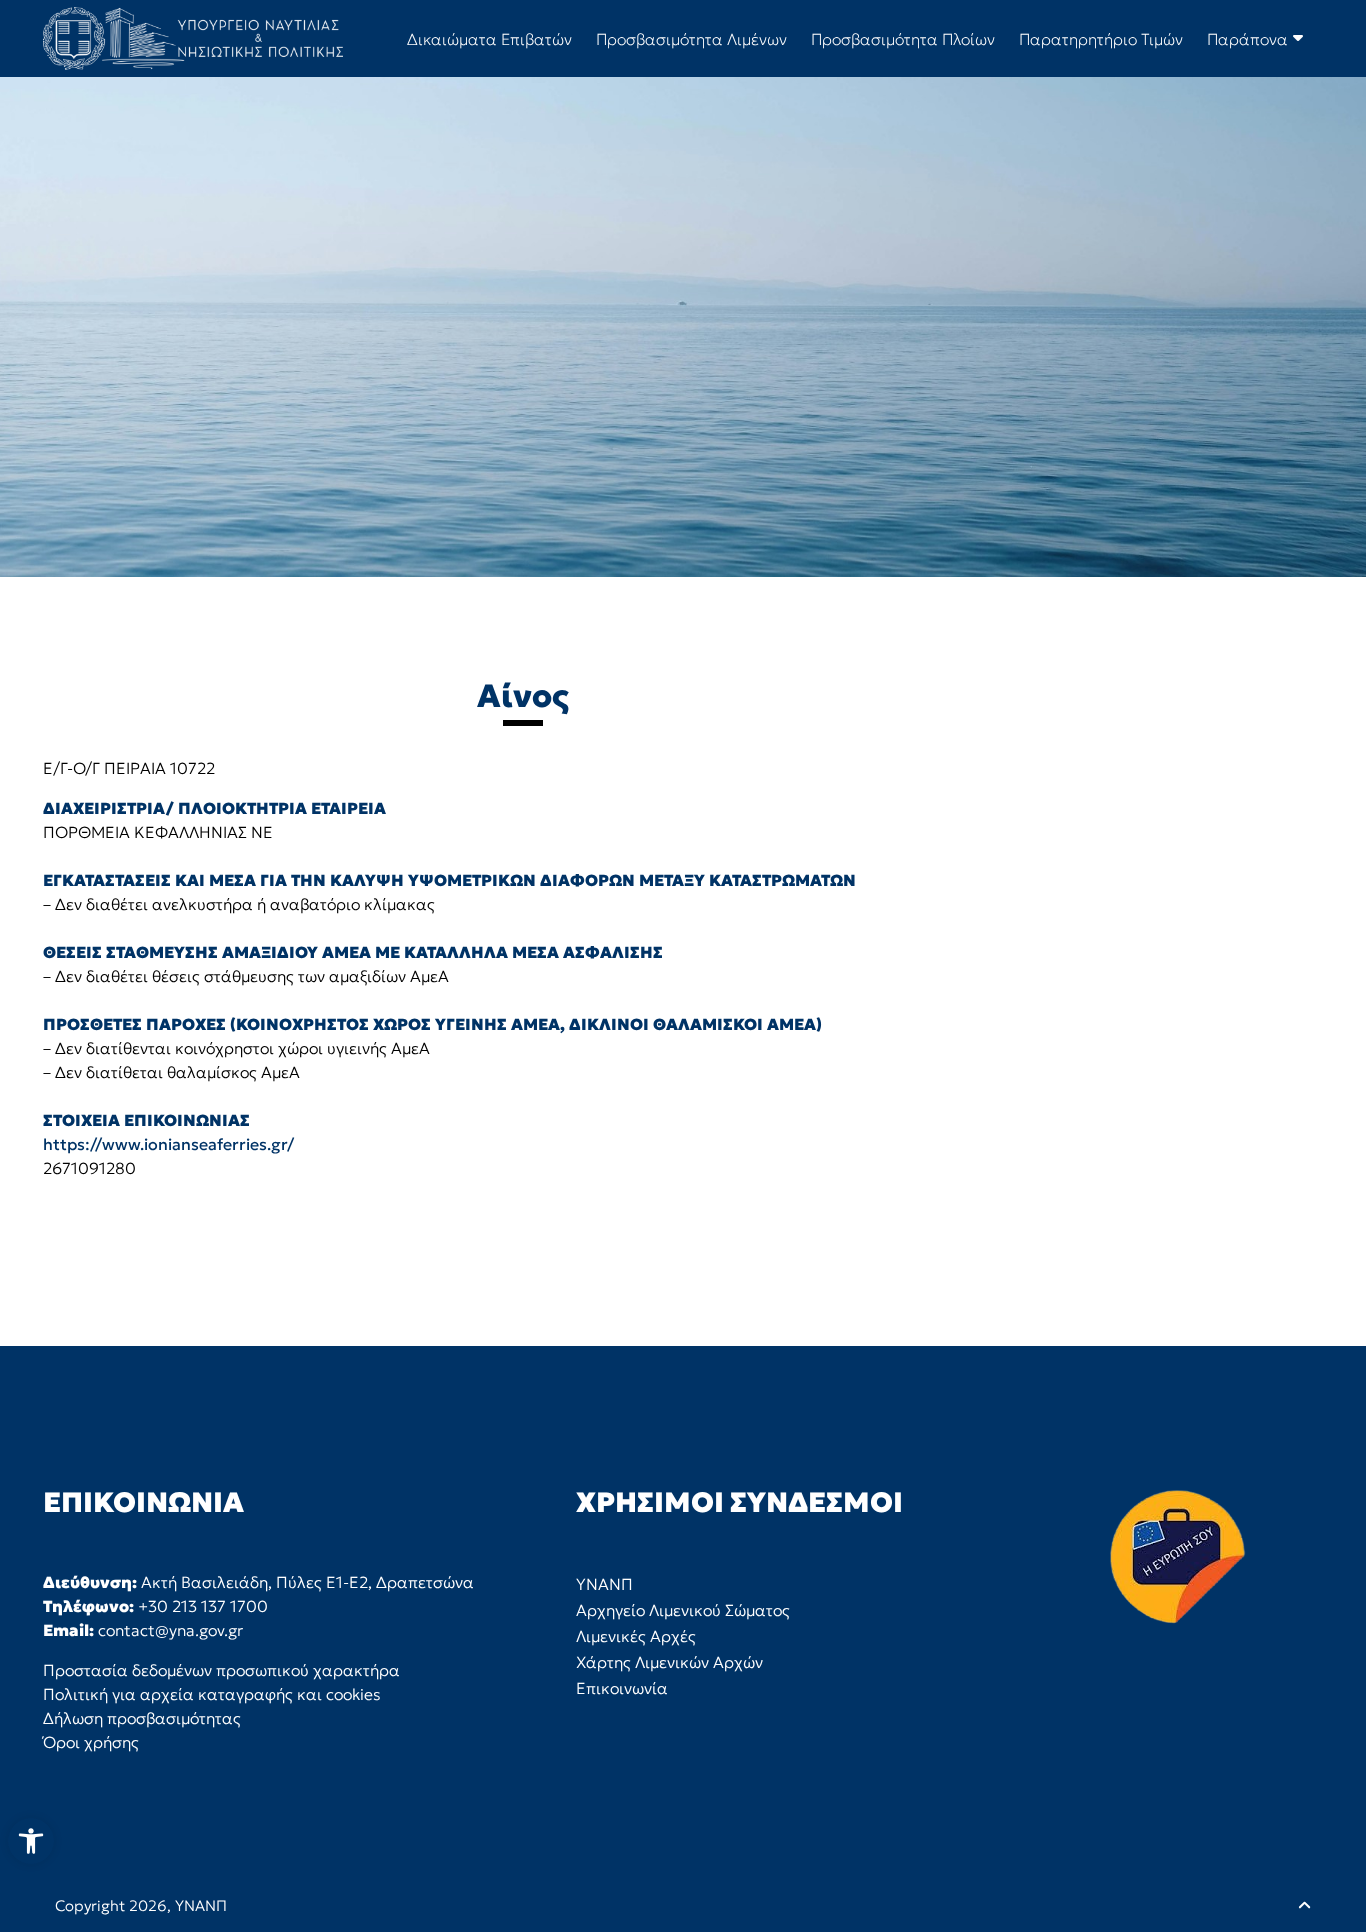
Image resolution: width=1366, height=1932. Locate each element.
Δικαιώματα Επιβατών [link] (489, 39)
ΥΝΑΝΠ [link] (201, 1905)
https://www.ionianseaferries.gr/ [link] (168, 1144)
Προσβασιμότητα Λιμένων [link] (691, 39)
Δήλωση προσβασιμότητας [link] (142, 1718)
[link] (31, 1841)
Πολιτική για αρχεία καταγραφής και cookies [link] (212, 1694)
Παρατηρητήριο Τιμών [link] (1101, 39)
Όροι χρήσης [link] (91, 1742)
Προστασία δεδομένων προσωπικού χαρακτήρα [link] (221, 1670)
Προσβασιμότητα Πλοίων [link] (903, 39)
